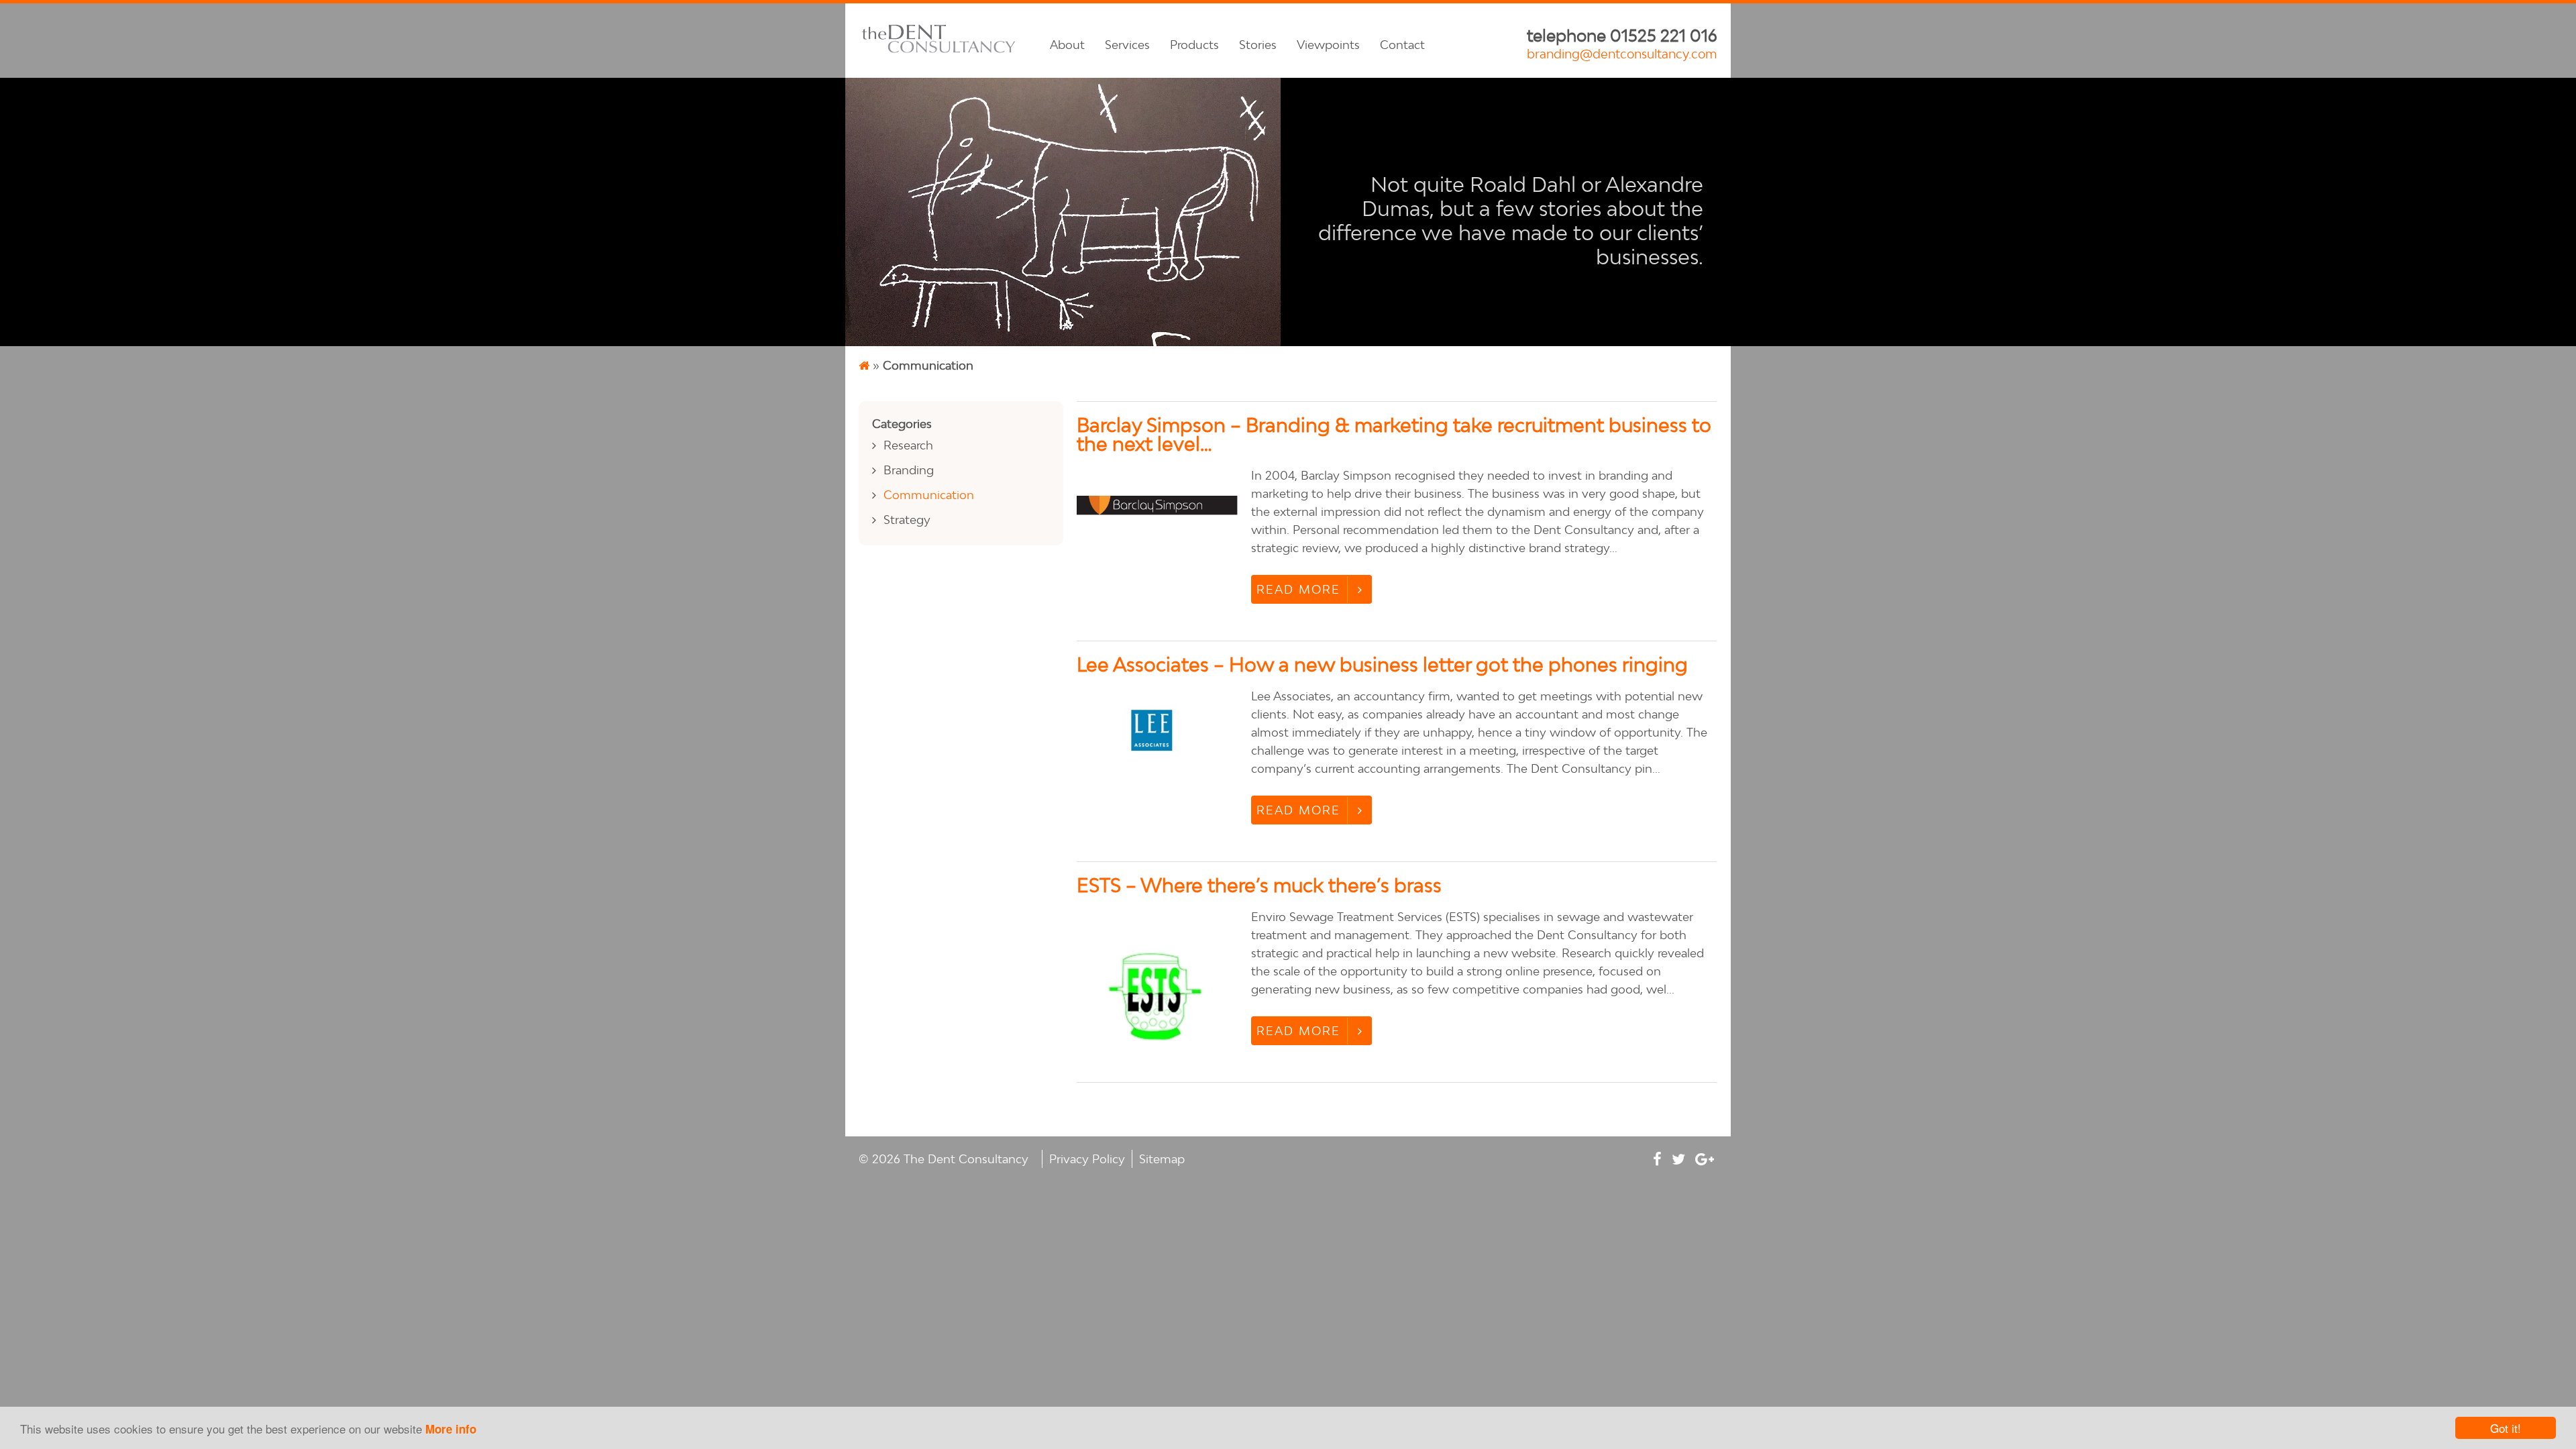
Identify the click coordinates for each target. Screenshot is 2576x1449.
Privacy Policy (1087, 1159)
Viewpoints (1328, 45)
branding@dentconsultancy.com (1622, 54)
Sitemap (1162, 1159)
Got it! (2506, 1428)
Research (908, 445)
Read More (1298, 589)
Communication (929, 495)
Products (1194, 45)
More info (451, 1429)
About (1067, 45)
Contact (1402, 45)
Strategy (907, 520)
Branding (909, 470)
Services (1127, 45)
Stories (1258, 45)
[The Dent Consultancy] (939, 52)
